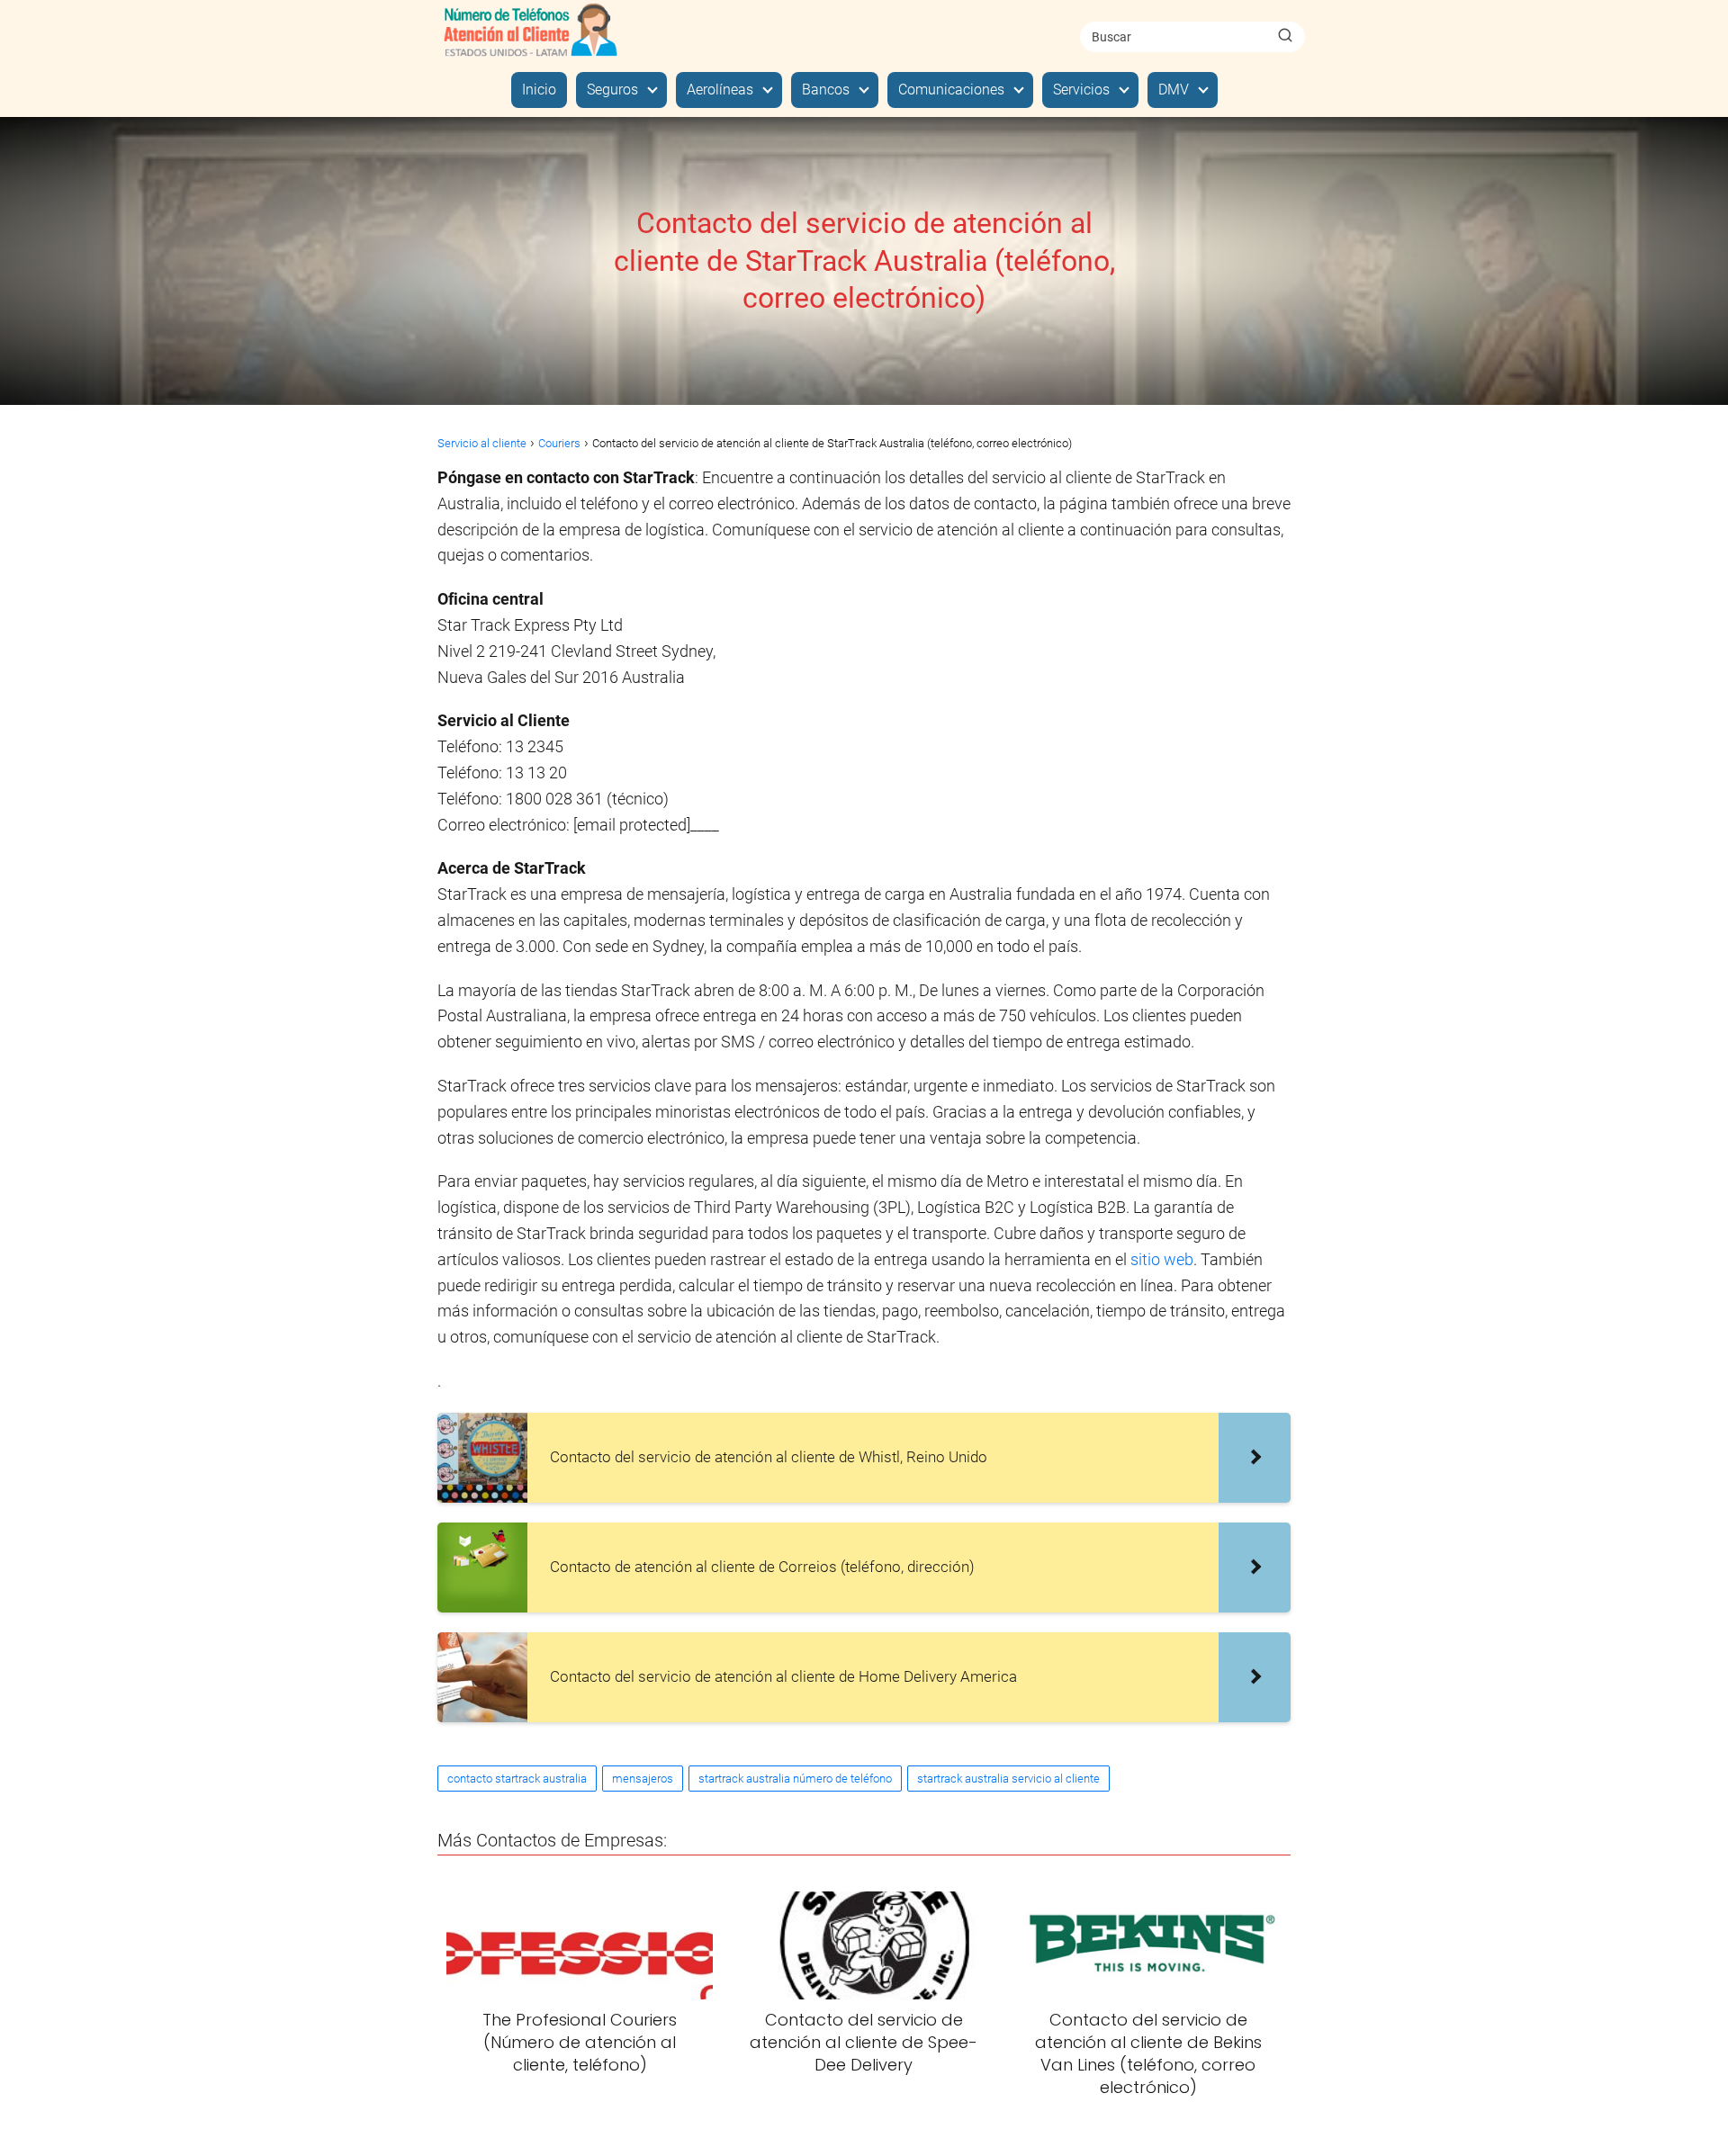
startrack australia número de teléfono (795, 1779)
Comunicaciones (951, 90)
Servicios (1081, 90)
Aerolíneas (720, 90)
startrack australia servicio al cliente (1008, 1779)
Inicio (539, 90)
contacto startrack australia (517, 1779)
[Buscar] (1285, 36)
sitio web (1162, 1259)
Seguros (612, 90)
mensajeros (643, 1779)
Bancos (826, 90)
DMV (1174, 90)
